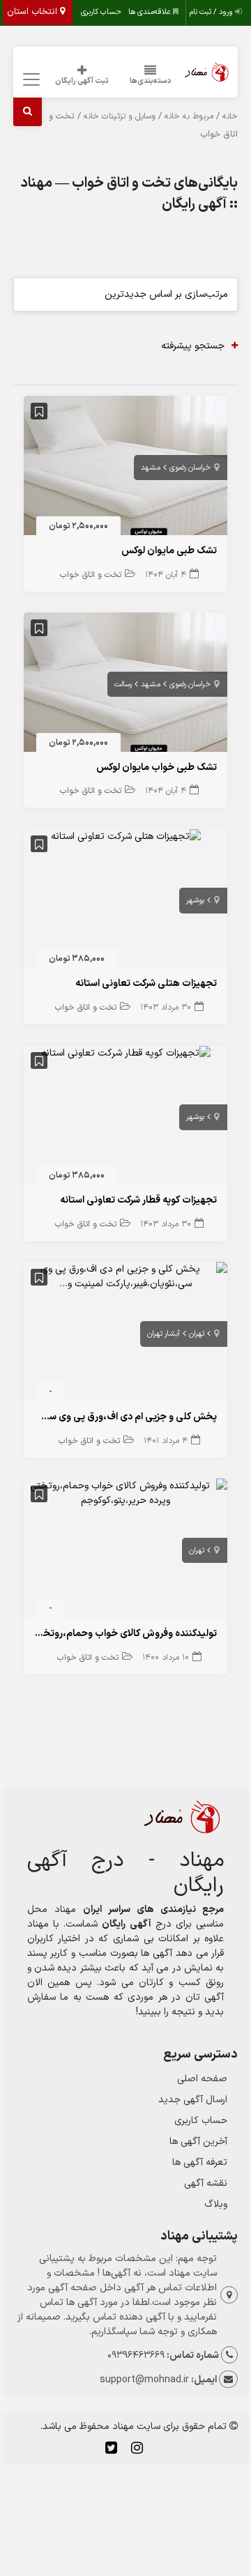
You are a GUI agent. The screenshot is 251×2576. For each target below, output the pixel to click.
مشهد (151, 468)
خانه (230, 116)
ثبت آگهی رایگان (82, 81)
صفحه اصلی (202, 2079)
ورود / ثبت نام (212, 12)
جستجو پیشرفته (193, 346)
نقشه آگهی (206, 2183)
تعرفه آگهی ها (200, 2162)
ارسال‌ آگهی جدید (193, 2100)
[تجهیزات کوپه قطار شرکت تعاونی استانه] (126, 1052)
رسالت (123, 685)
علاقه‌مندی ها (151, 12)
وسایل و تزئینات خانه (120, 116)
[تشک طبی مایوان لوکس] (126, 469)
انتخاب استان (33, 12)
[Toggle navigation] (30, 80)
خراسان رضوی (190, 468)
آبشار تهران (163, 1334)
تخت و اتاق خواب (91, 575)
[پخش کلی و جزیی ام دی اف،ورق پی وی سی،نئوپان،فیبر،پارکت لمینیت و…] (126, 1276)
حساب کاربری (101, 12)
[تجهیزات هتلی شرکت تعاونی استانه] (126, 836)
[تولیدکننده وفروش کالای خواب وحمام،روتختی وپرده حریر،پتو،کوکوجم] (126, 1493)
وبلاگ (216, 2204)
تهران (197, 1334)
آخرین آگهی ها (198, 2142)
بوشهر (195, 901)
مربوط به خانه (189, 116)
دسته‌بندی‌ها (151, 81)
